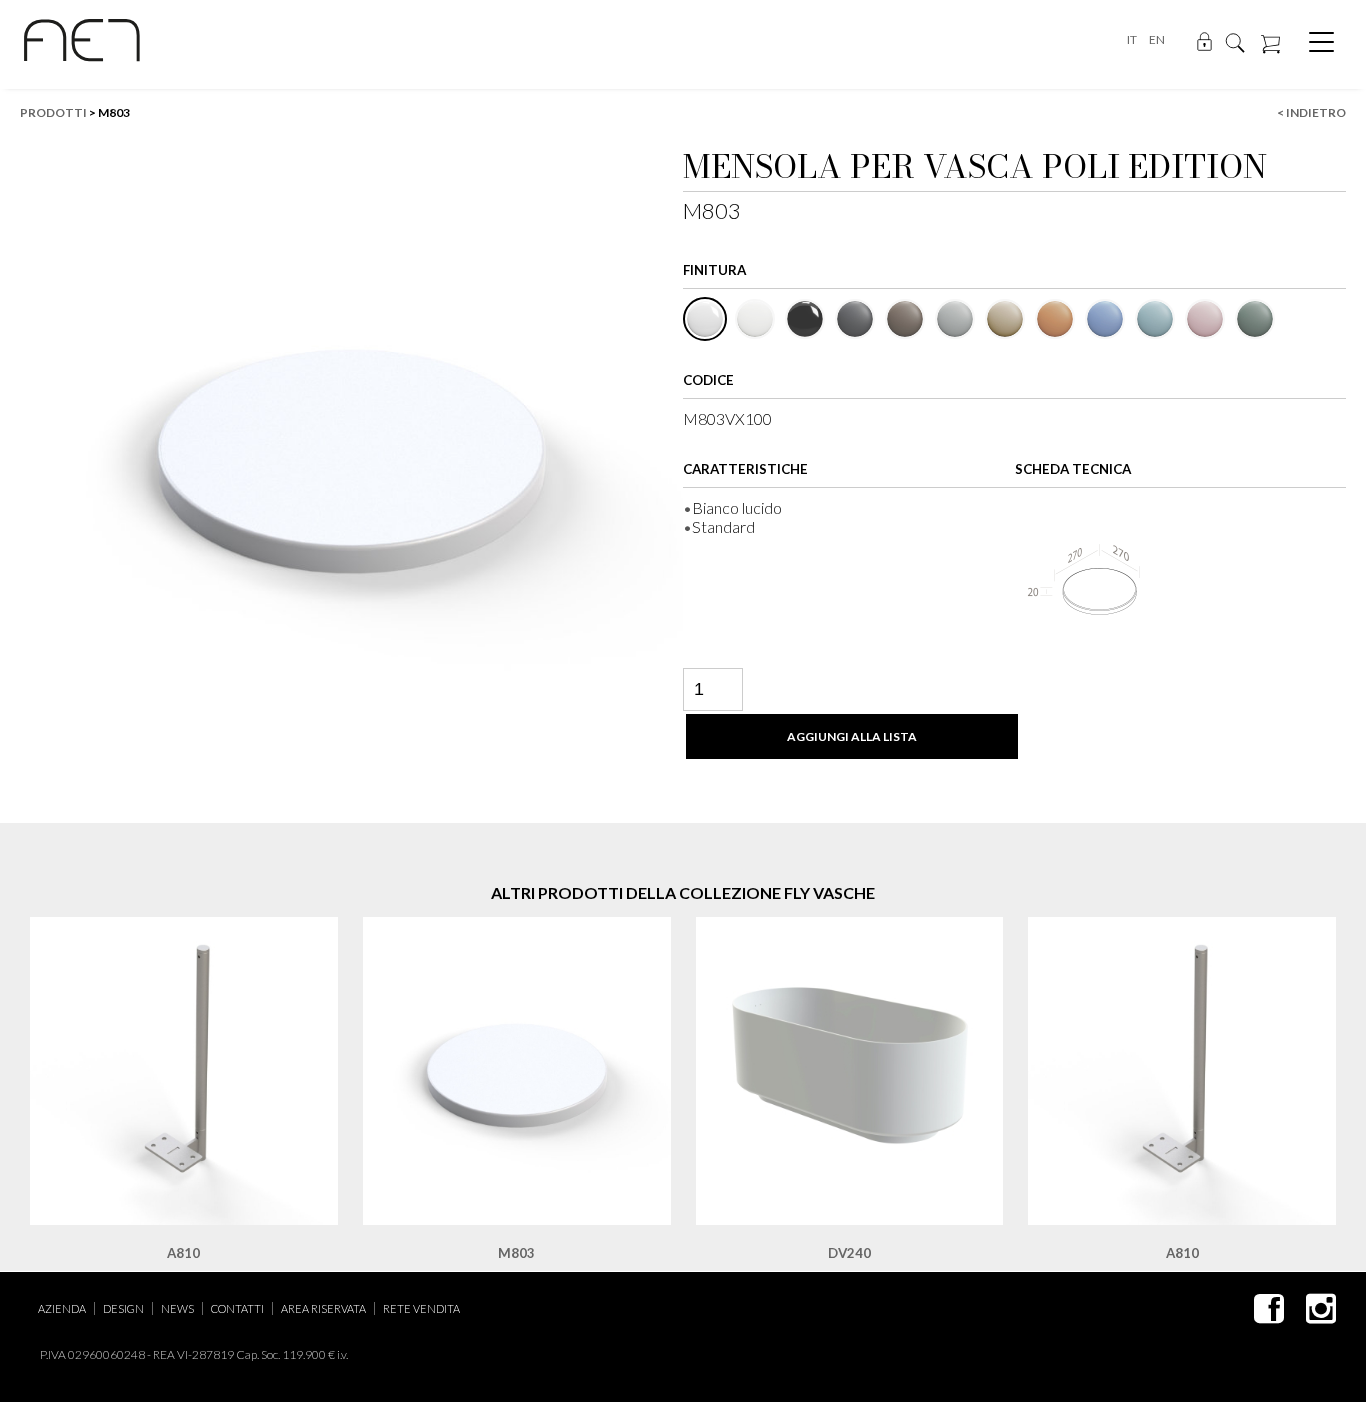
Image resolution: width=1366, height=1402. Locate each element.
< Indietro (1311, 112)
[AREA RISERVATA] (1204, 40)
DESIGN (123, 1308)
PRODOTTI (53, 112)
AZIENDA (62, 1308)
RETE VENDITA (421, 1308)
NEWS (177, 1308)
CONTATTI (237, 1308)
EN (1157, 39)
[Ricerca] (1235, 41)
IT (1132, 39)
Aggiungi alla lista (852, 736)
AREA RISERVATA (323, 1308)
